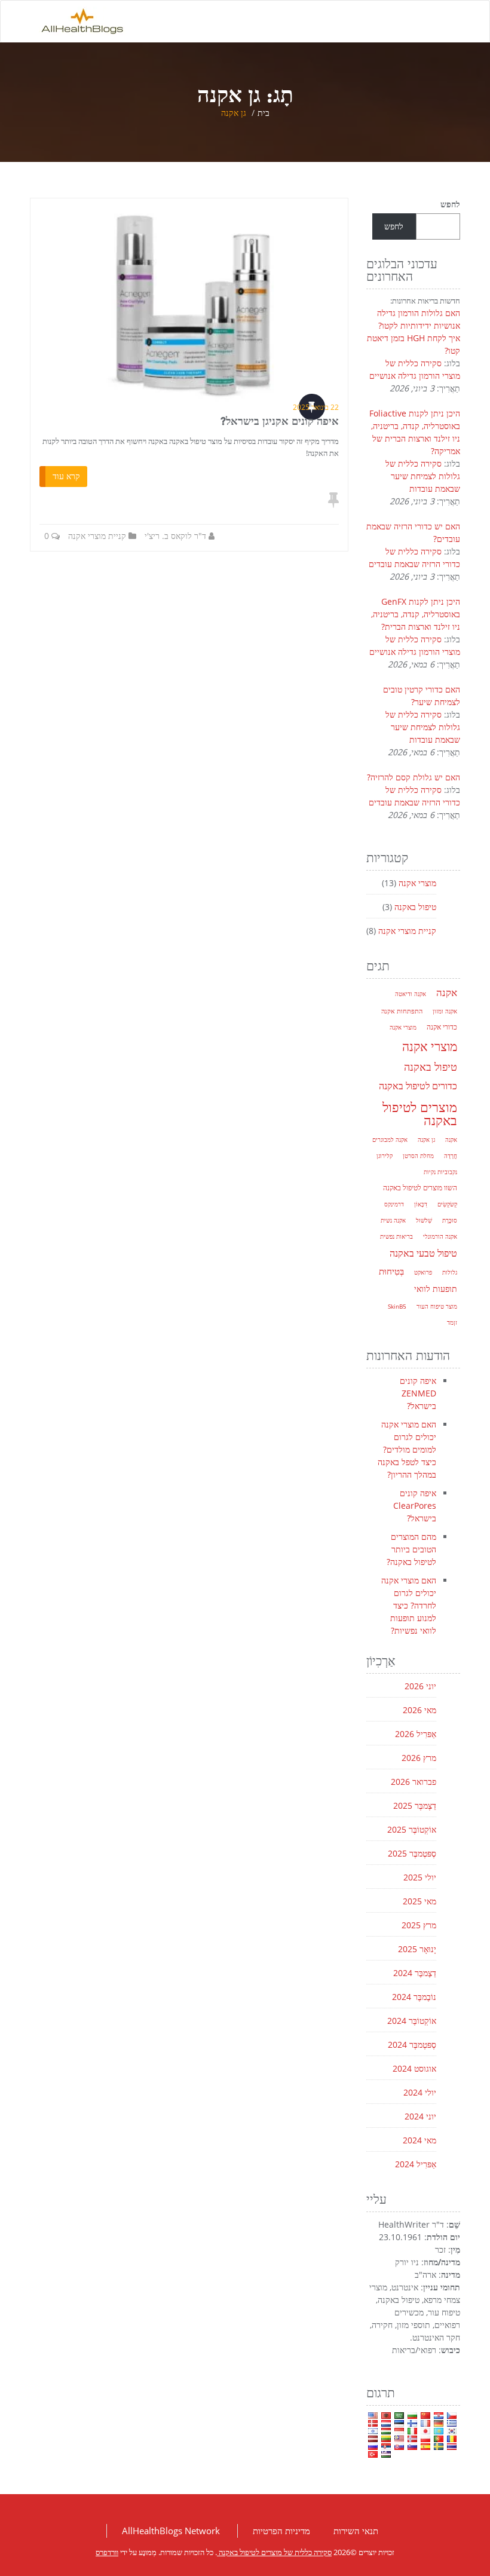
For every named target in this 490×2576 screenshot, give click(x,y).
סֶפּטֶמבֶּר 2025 (412, 1853)
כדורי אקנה (442, 1027)
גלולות (450, 1272)
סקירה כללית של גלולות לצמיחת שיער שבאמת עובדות (423, 476)
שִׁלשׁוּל (424, 1220)
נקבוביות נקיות (440, 1172)
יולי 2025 (420, 1877)
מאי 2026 (419, 1710)
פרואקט (423, 1272)
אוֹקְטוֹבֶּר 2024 (412, 2021)
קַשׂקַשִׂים (447, 1204)
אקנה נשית (393, 1220)
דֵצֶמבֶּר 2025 (415, 1805)
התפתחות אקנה (402, 1011)
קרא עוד (66, 476)
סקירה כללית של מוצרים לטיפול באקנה (274, 2552)
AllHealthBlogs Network (171, 2531)
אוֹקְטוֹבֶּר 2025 (412, 1829)
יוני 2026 (420, 1686)
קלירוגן (385, 1156)
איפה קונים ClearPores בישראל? (415, 1506)
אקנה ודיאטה (411, 994)
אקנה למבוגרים (390, 1140)
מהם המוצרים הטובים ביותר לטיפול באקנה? (411, 1549)
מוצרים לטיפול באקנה (420, 1113)
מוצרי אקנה (417, 883)
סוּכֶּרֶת (450, 1220)
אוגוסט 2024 (414, 2068)
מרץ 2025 (419, 1925)
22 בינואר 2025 (316, 407)
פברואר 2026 (414, 1782)
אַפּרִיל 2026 (416, 1734)
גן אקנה (426, 1140)
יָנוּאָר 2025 (417, 1949)
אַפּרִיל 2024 (416, 2164)
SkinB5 (397, 1306)
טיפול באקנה (415, 907)
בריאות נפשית (396, 1236)
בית (264, 113)
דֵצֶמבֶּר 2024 (415, 1973)
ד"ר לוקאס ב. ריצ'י (175, 536)
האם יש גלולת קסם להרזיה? (414, 777)
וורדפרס (107, 2552)
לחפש (450, 204)
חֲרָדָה (451, 1156)
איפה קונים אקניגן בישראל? (280, 421)
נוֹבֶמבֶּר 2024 (414, 1997)
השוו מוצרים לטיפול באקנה (420, 1188)
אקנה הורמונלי (440, 1236)
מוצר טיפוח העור (437, 1306)
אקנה (447, 992)
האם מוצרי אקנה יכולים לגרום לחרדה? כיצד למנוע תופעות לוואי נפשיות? (409, 1605)
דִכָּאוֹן (421, 1204)
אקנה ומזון (445, 1011)
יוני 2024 (420, 2116)
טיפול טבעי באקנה (423, 1253)
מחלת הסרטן (418, 1156)
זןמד (452, 1322)
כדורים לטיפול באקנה (418, 1086)
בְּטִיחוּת (391, 1271)
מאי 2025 (419, 1901)
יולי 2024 (420, 2092)
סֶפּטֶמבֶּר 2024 (412, 2044)
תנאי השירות (356, 2531)
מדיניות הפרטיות (281, 2531)
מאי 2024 (419, 2140)
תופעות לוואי (436, 1289)
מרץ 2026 (419, 1758)
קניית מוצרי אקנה (97, 536)
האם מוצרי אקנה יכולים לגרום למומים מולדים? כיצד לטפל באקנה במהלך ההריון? (407, 1449)
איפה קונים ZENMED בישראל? (418, 1393)
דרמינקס (394, 1204)
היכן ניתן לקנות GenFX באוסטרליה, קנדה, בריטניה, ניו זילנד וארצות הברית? (416, 614)
